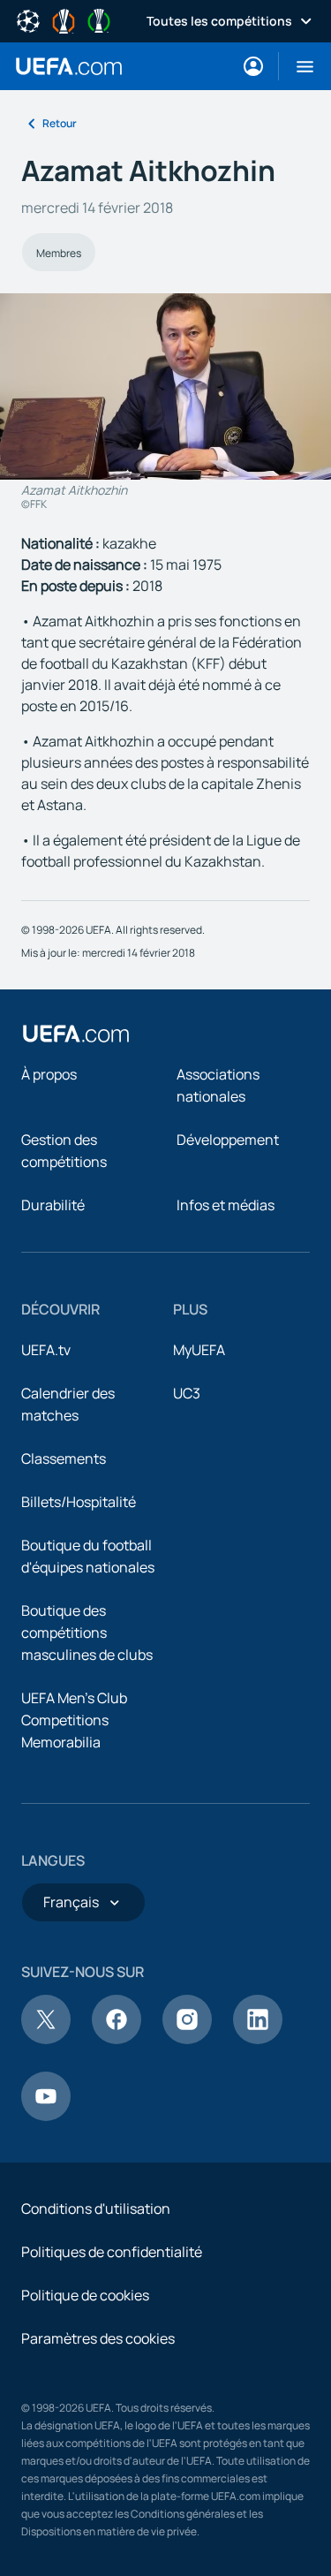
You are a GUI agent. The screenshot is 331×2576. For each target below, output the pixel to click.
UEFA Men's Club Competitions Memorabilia (74, 1720)
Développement (228, 1140)
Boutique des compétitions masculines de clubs (87, 1633)
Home (69, 66)
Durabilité (53, 1205)
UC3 (187, 1393)
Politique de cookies (85, 2295)
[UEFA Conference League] (99, 19)
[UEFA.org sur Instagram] (187, 2039)
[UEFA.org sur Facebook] (117, 2039)
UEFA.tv (46, 1350)
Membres (59, 253)
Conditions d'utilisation (96, 2209)
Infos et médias (226, 1205)
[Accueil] (76, 1034)
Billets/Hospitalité (79, 1502)
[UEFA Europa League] (64, 19)
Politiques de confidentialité (112, 2252)
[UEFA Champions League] (28, 19)
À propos (49, 1074)
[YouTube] (46, 2116)
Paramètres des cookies (98, 2338)
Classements (64, 1458)
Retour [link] (60, 123)
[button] (298, 66)
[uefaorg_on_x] (46, 2039)
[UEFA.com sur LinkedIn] (258, 2039)
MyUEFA (199, 1350)
